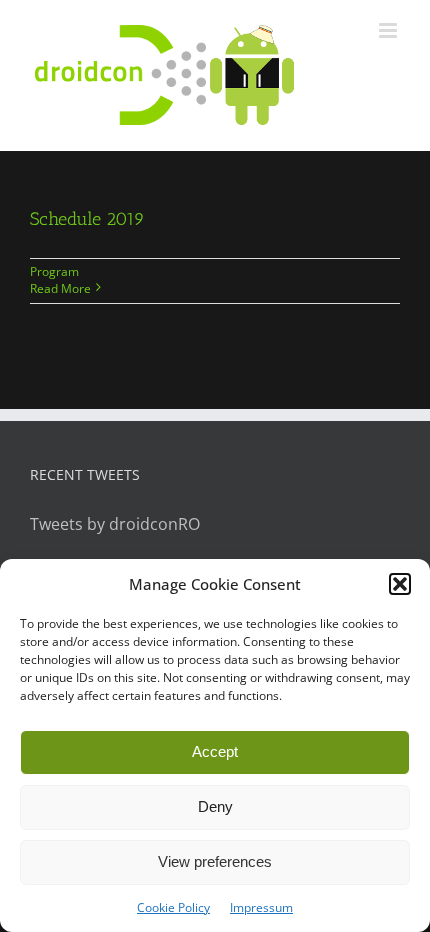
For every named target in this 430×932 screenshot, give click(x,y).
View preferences (215, 861)
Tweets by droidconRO (115, 524)
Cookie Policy (173, 907)
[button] (400, 584)
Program (54, 271)
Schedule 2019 (87, 219)
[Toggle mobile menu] (389, 30)
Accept (215, 751)
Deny (215, 806)
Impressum (261, 907)
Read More (60, 288)
